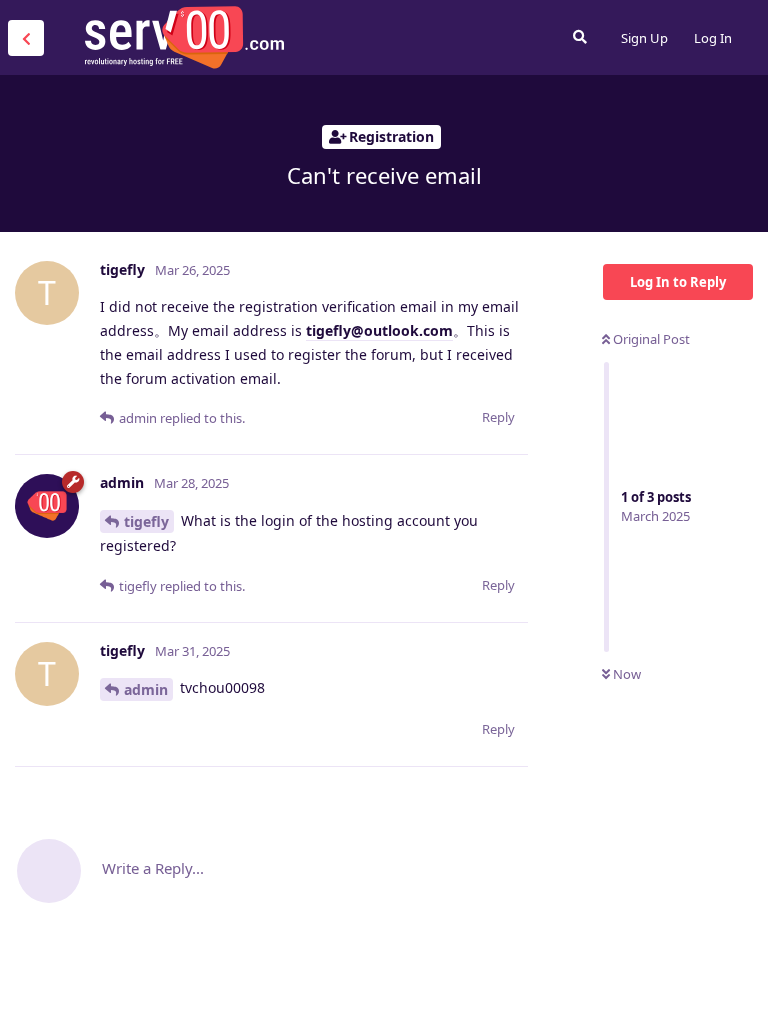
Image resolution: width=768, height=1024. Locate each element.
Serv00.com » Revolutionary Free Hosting (184, 37)
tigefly (146, 521)
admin (146, 689)
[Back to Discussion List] (26, 38)
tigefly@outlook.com (379, 330)
